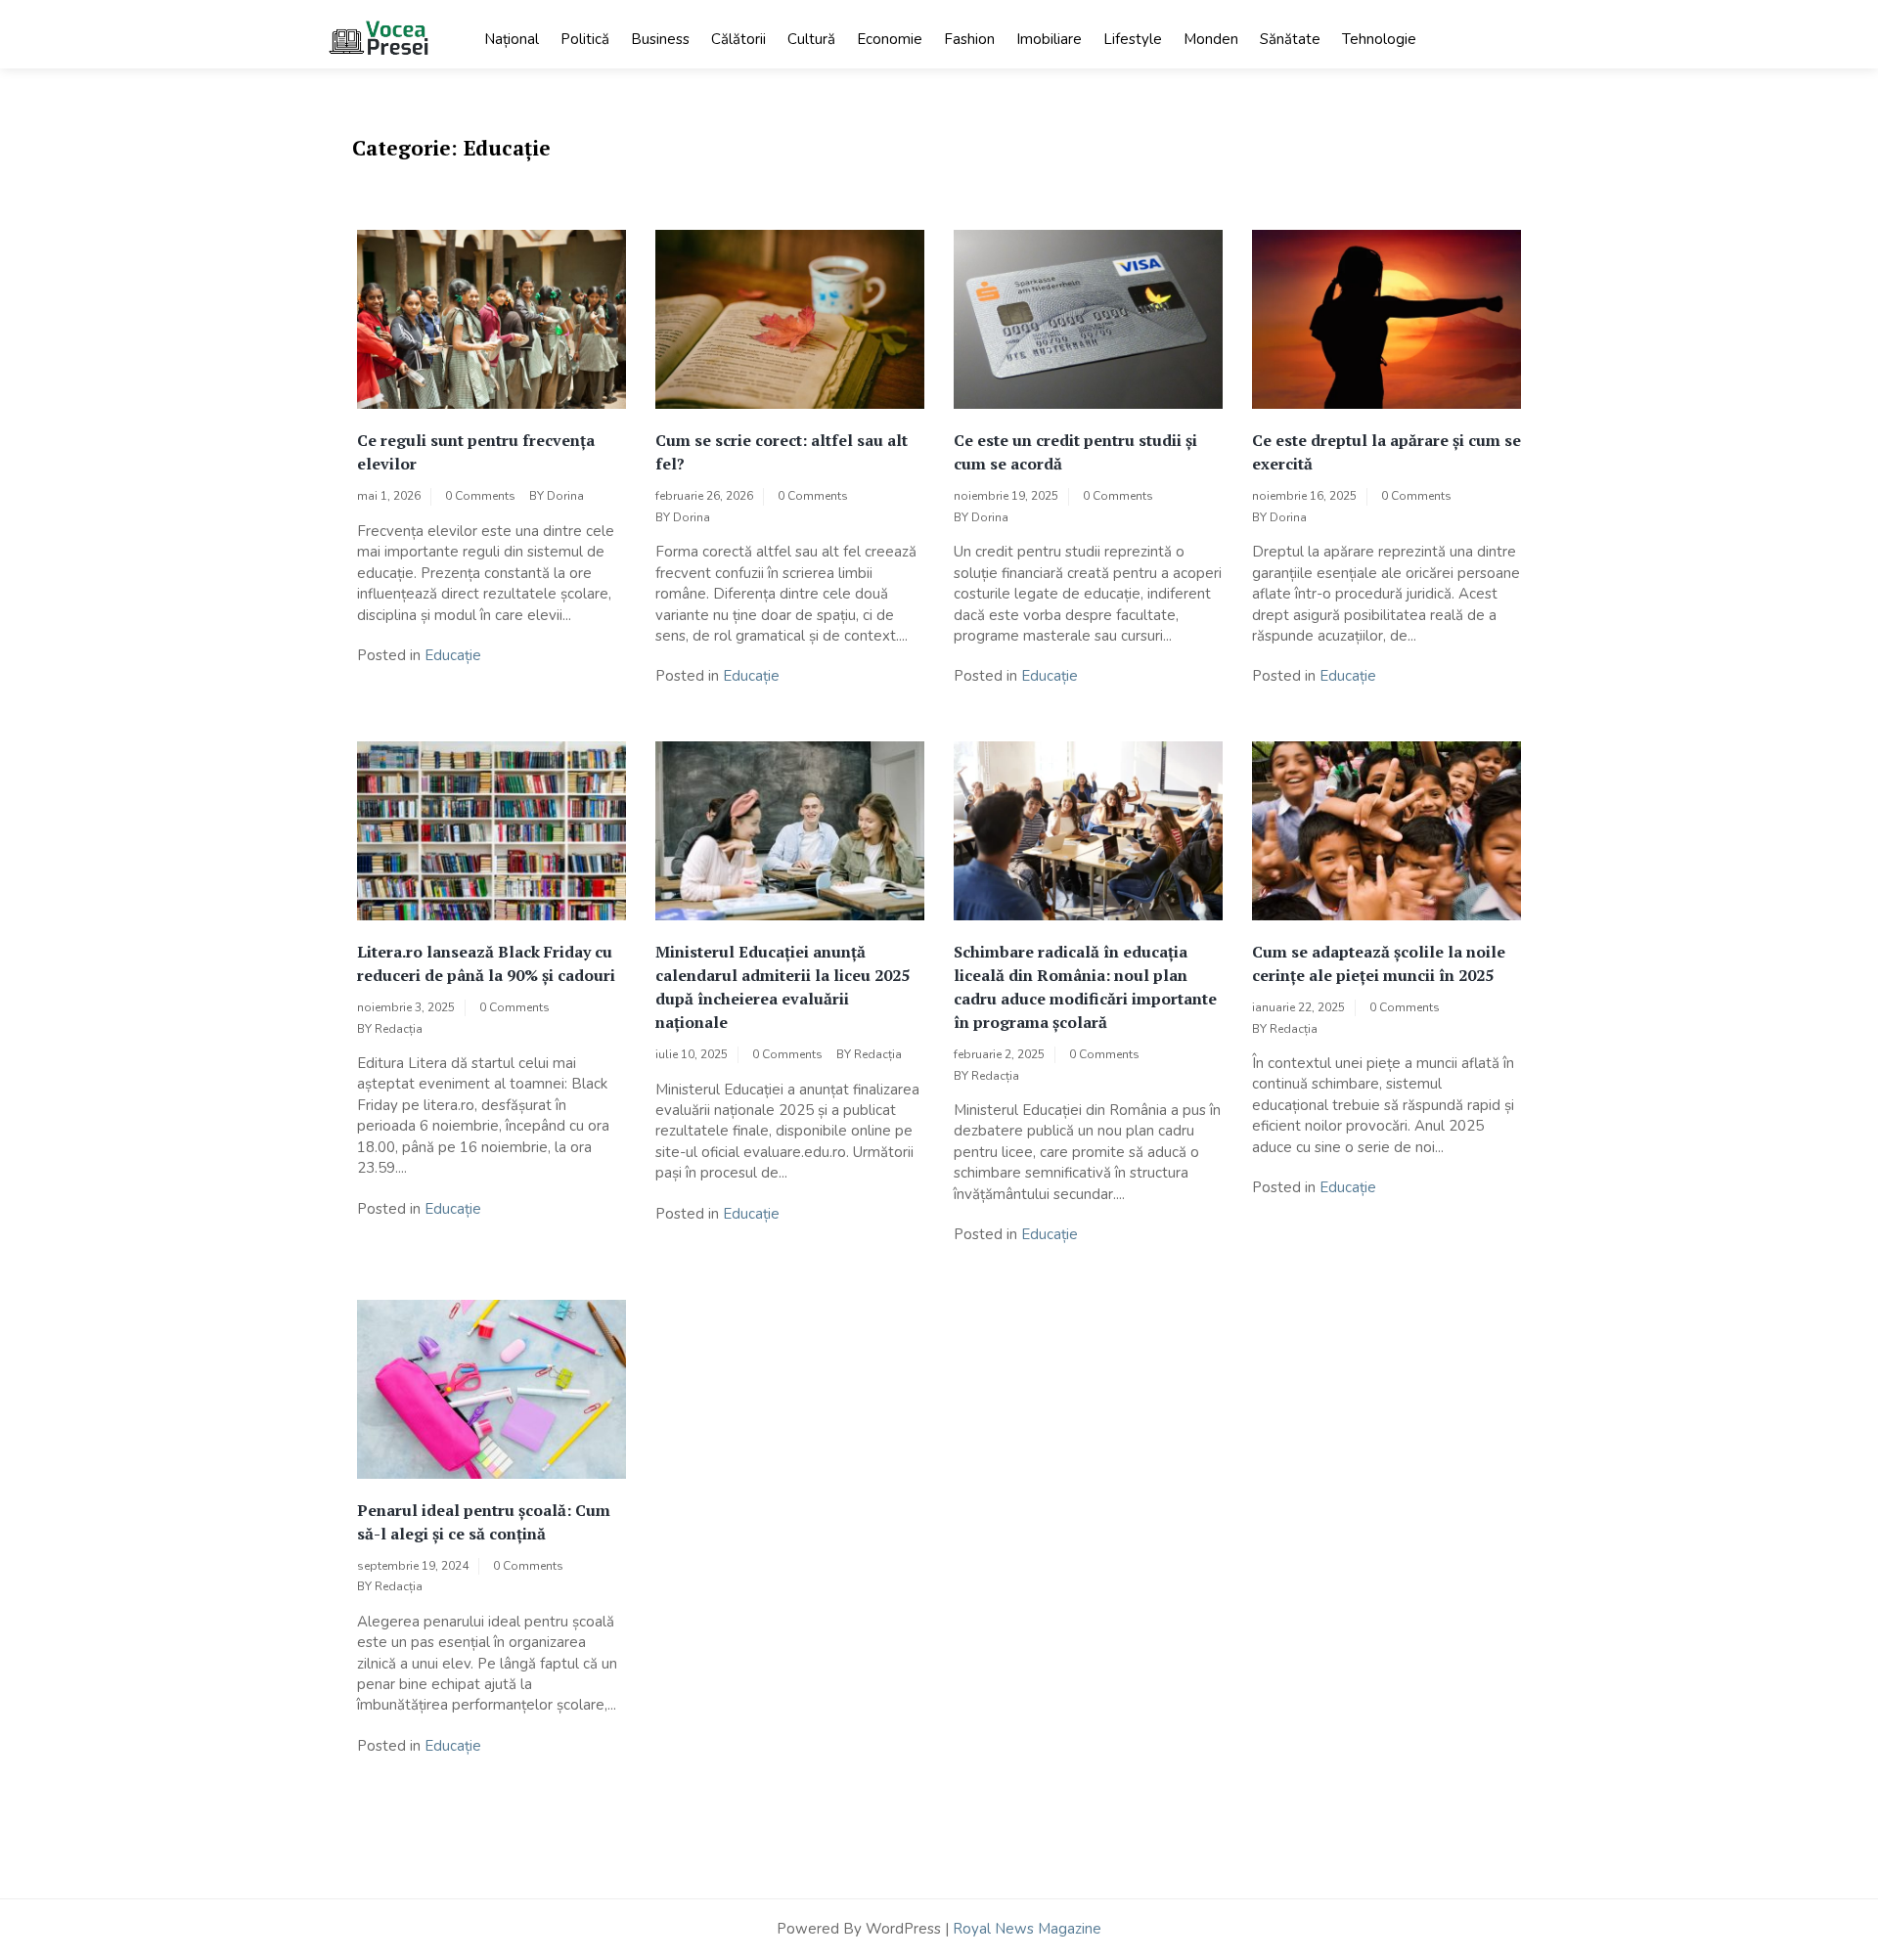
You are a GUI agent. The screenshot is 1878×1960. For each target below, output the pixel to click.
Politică (585, 39)
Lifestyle (1133, 39)
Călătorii (738, 39)
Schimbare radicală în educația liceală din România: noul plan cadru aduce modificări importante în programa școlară (1085, 987)
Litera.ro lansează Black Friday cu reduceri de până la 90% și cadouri (486, 963)
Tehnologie (1379, 39)
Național (512, 39)
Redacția (399, 1029)
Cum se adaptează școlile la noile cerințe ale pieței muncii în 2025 (1379, 963)
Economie (890, 39)
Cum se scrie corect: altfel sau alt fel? (782, 452)
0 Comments (480, 496)
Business (660, 39)
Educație (453, 655)
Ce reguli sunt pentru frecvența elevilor (476, 452)
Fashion (969, 39)
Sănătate (1290, 39)
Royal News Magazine (1027, 1929)
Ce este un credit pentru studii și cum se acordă (1075, 452)
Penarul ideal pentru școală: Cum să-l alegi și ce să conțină (484, 1522)
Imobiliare (1049, 39)
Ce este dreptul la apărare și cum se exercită (1386, 452)
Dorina (565, 496)
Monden (1211, 39)
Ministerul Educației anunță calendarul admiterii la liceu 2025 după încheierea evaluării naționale (782, 987)
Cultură (811, 39)
